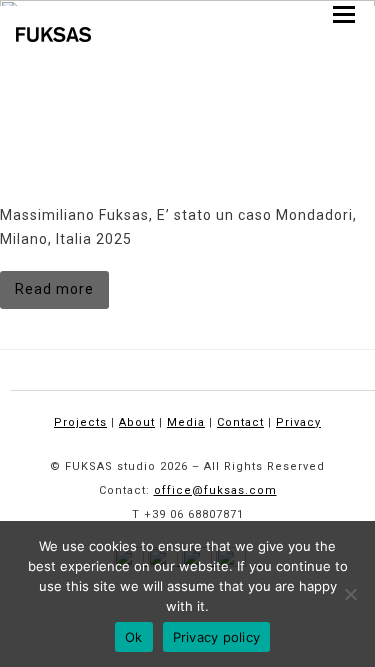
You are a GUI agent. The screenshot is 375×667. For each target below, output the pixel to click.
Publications (52, 171)
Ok (134, 637)
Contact (240, 422)
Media (186, 422)
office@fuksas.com (215, 490)
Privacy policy (217, 637)
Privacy (298, 422)
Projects (80, 422)
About (137, 422)
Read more (54, 289)
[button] (344, 14)
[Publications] (187, 69)
